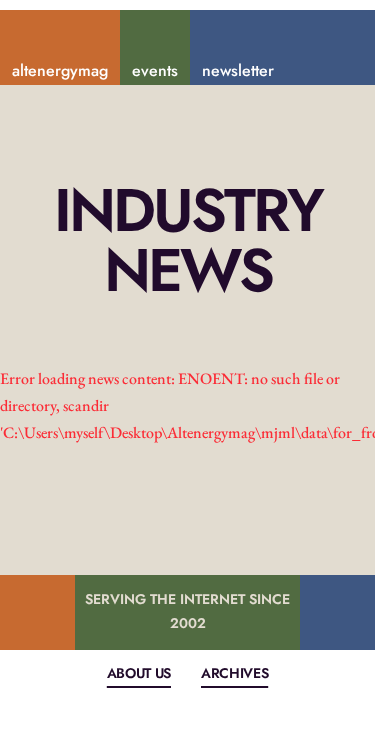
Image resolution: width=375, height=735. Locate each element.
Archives (234, 673)
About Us (139, 673)
